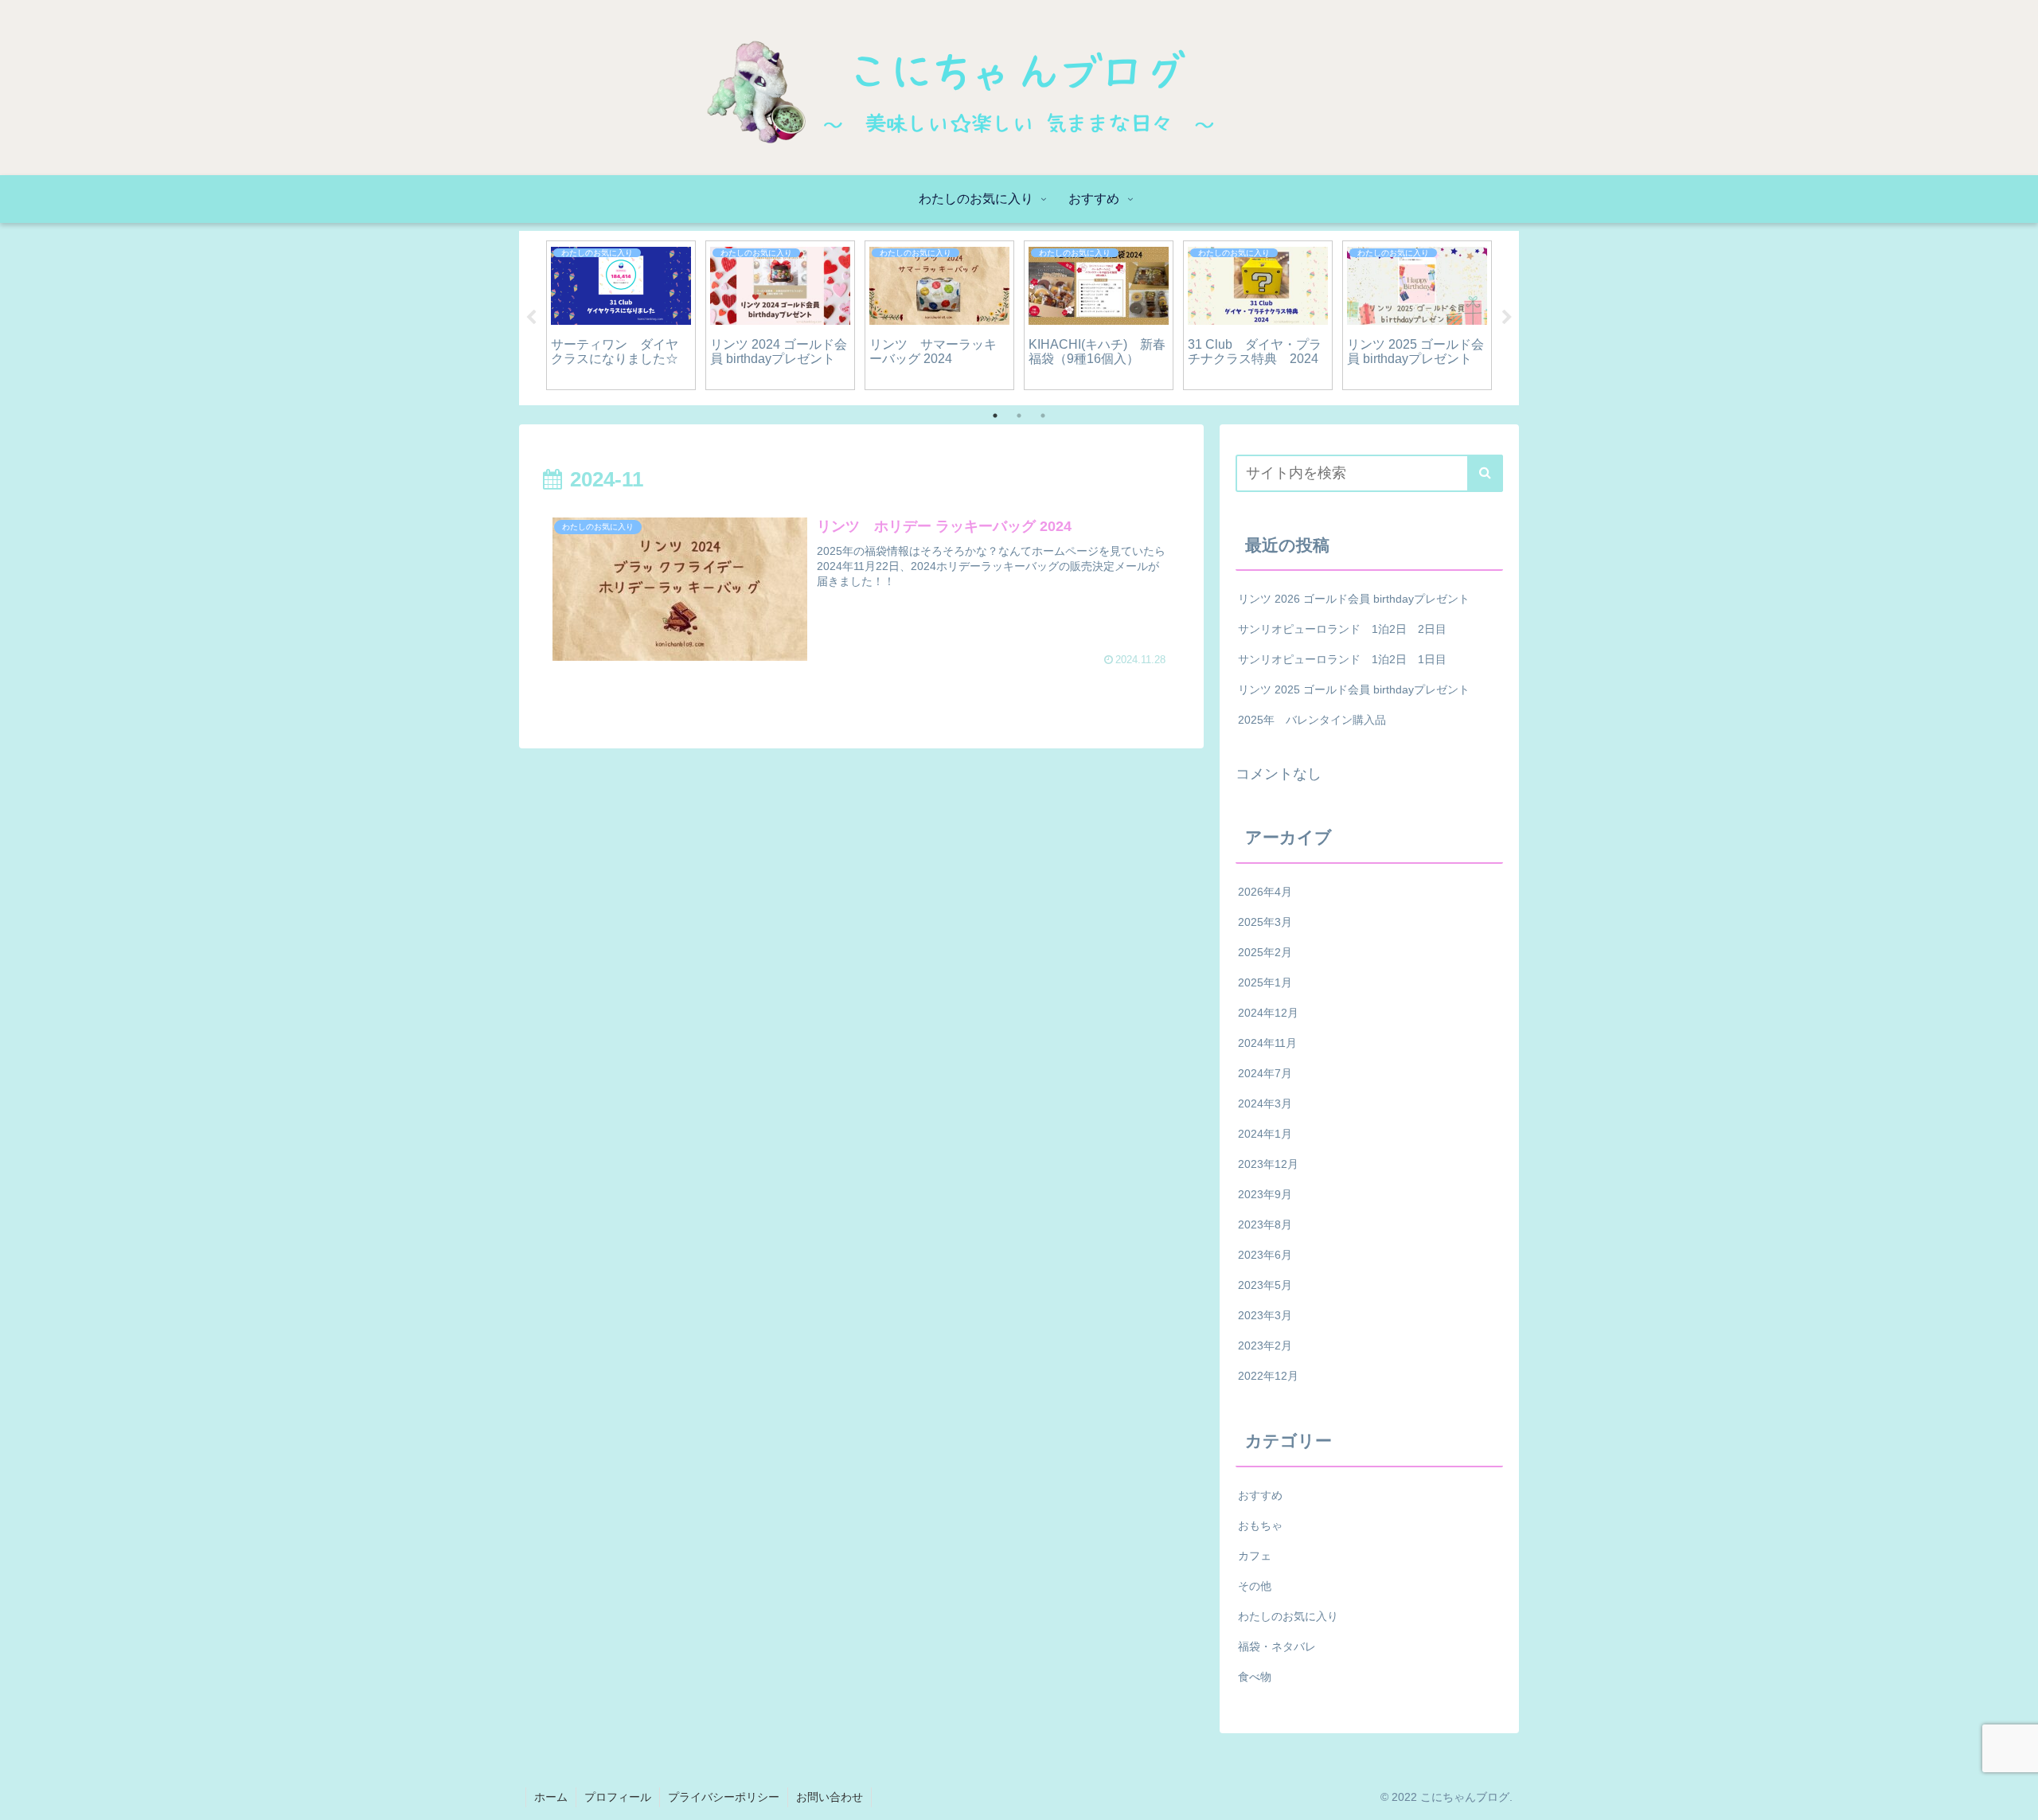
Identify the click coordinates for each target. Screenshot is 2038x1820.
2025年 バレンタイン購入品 (1312, 720)
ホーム (551, 1797)
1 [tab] (995, 416)
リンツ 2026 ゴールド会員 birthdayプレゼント (1354, 599)
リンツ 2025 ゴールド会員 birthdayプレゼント (1354, 689)
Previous (531, 318)
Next (1507, 318)
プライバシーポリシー (724, 1797)
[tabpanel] (621, 315)
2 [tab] (1019, 416)
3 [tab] (1043, 416)
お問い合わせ (830, 1797)
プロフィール (618, 1797)
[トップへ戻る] (2014, 1796)
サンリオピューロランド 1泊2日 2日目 (1342, 629)
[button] (1485, 473)
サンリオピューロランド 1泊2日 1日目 (1342, 659)
